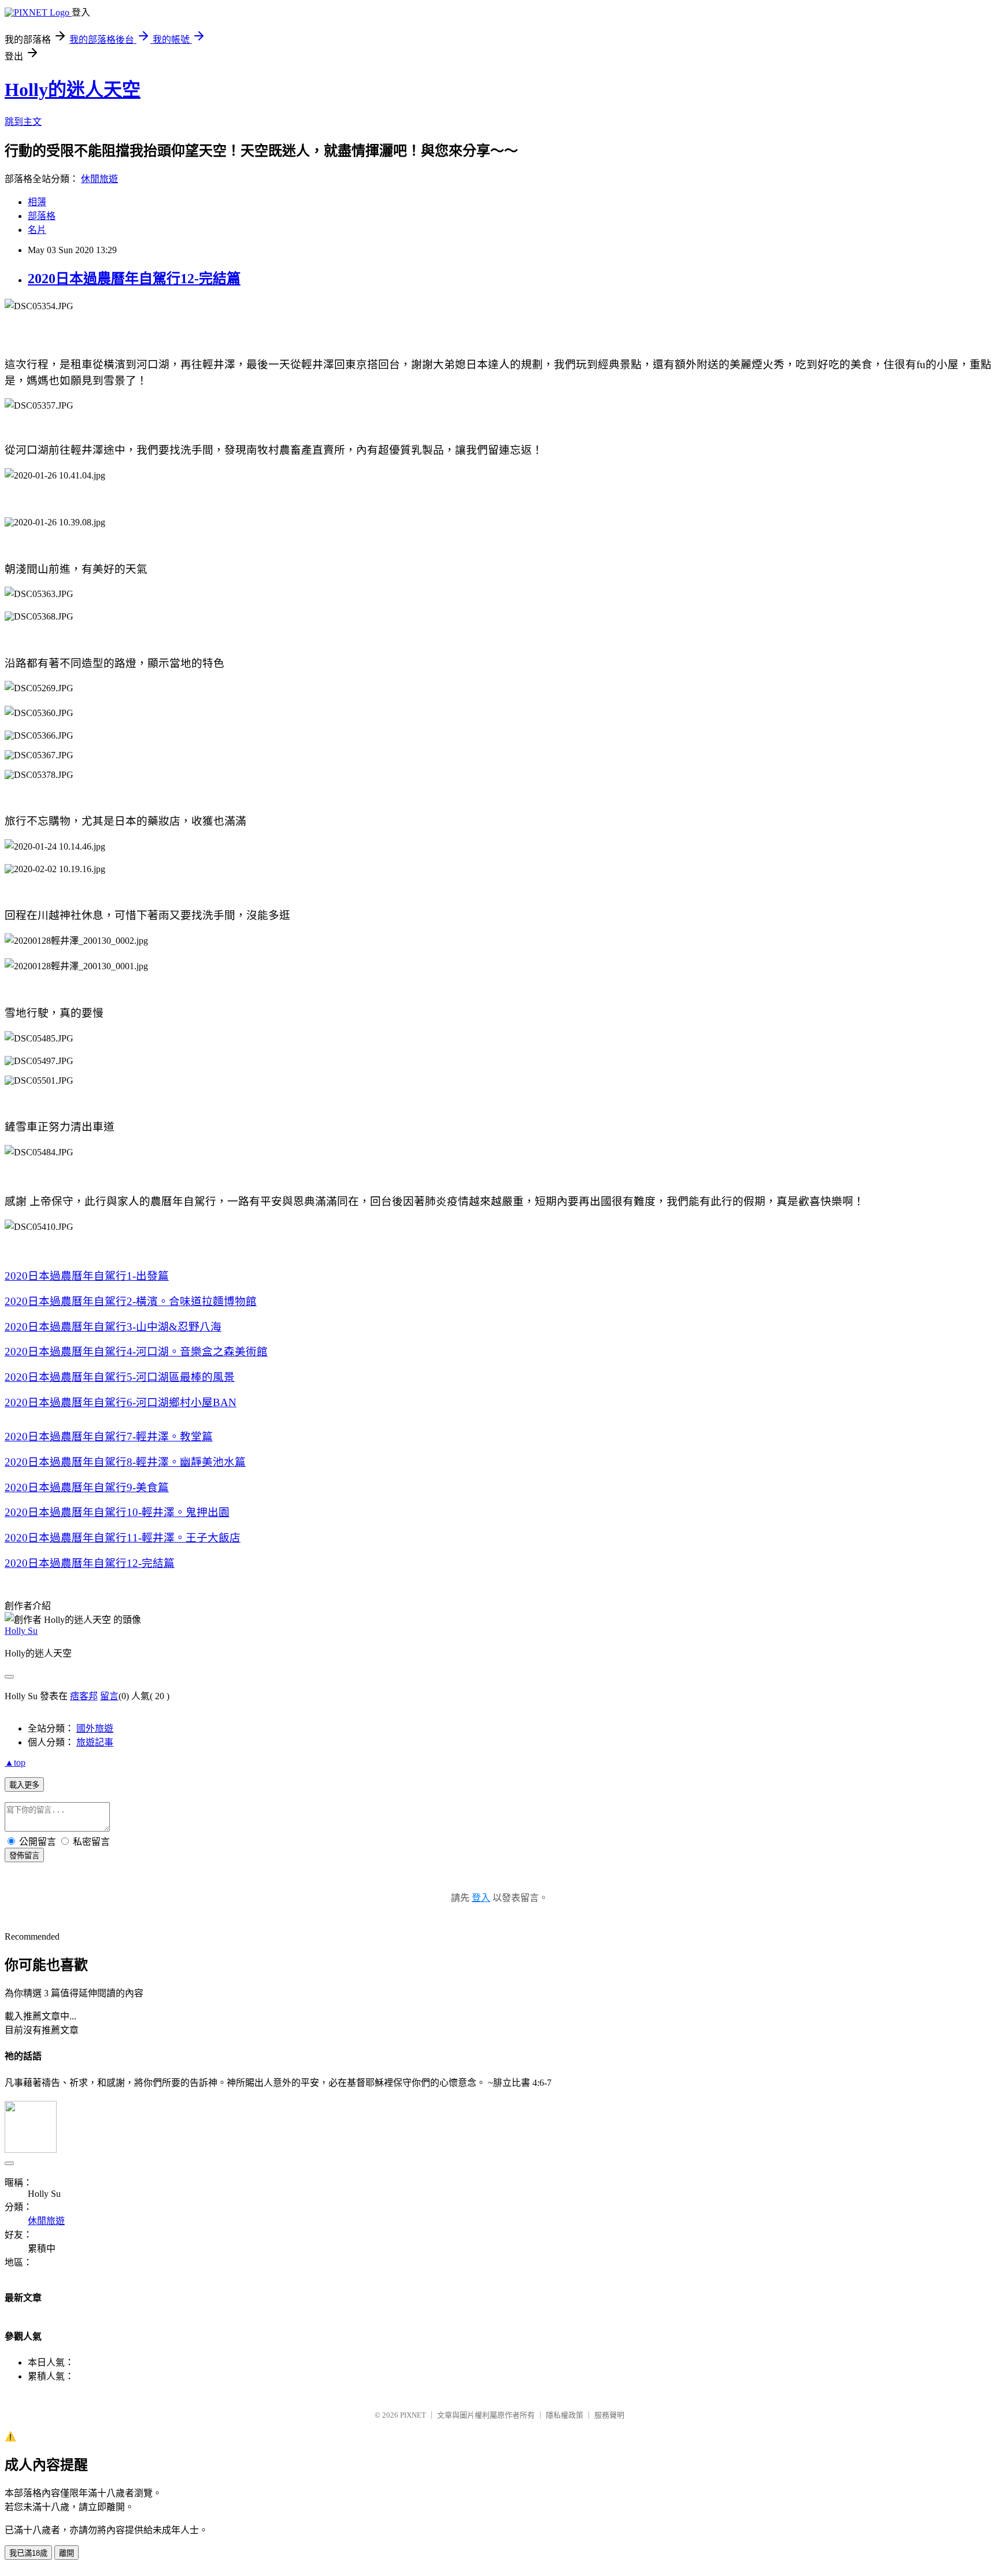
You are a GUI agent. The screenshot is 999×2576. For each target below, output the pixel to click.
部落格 (42, 216)
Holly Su (21, 1631)
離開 (66, 2553)
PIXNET (413, 2415)
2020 (87, 1276)
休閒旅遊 (99, 179)
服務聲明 (609, 2415)
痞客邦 (84, 1696)
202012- (90, 1563)
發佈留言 (24, 1856)
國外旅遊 (95, 1728)
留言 (109, 1696)
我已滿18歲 (28, 2553)
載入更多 (24, 1785)
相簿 (37, 202)
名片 (37, 230)
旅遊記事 (95, 1742)
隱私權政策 (565, 2415)
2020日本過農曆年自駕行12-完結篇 (134, 279)
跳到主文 (23, 122)
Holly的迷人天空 (73, 90)
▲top (15, 1763)
